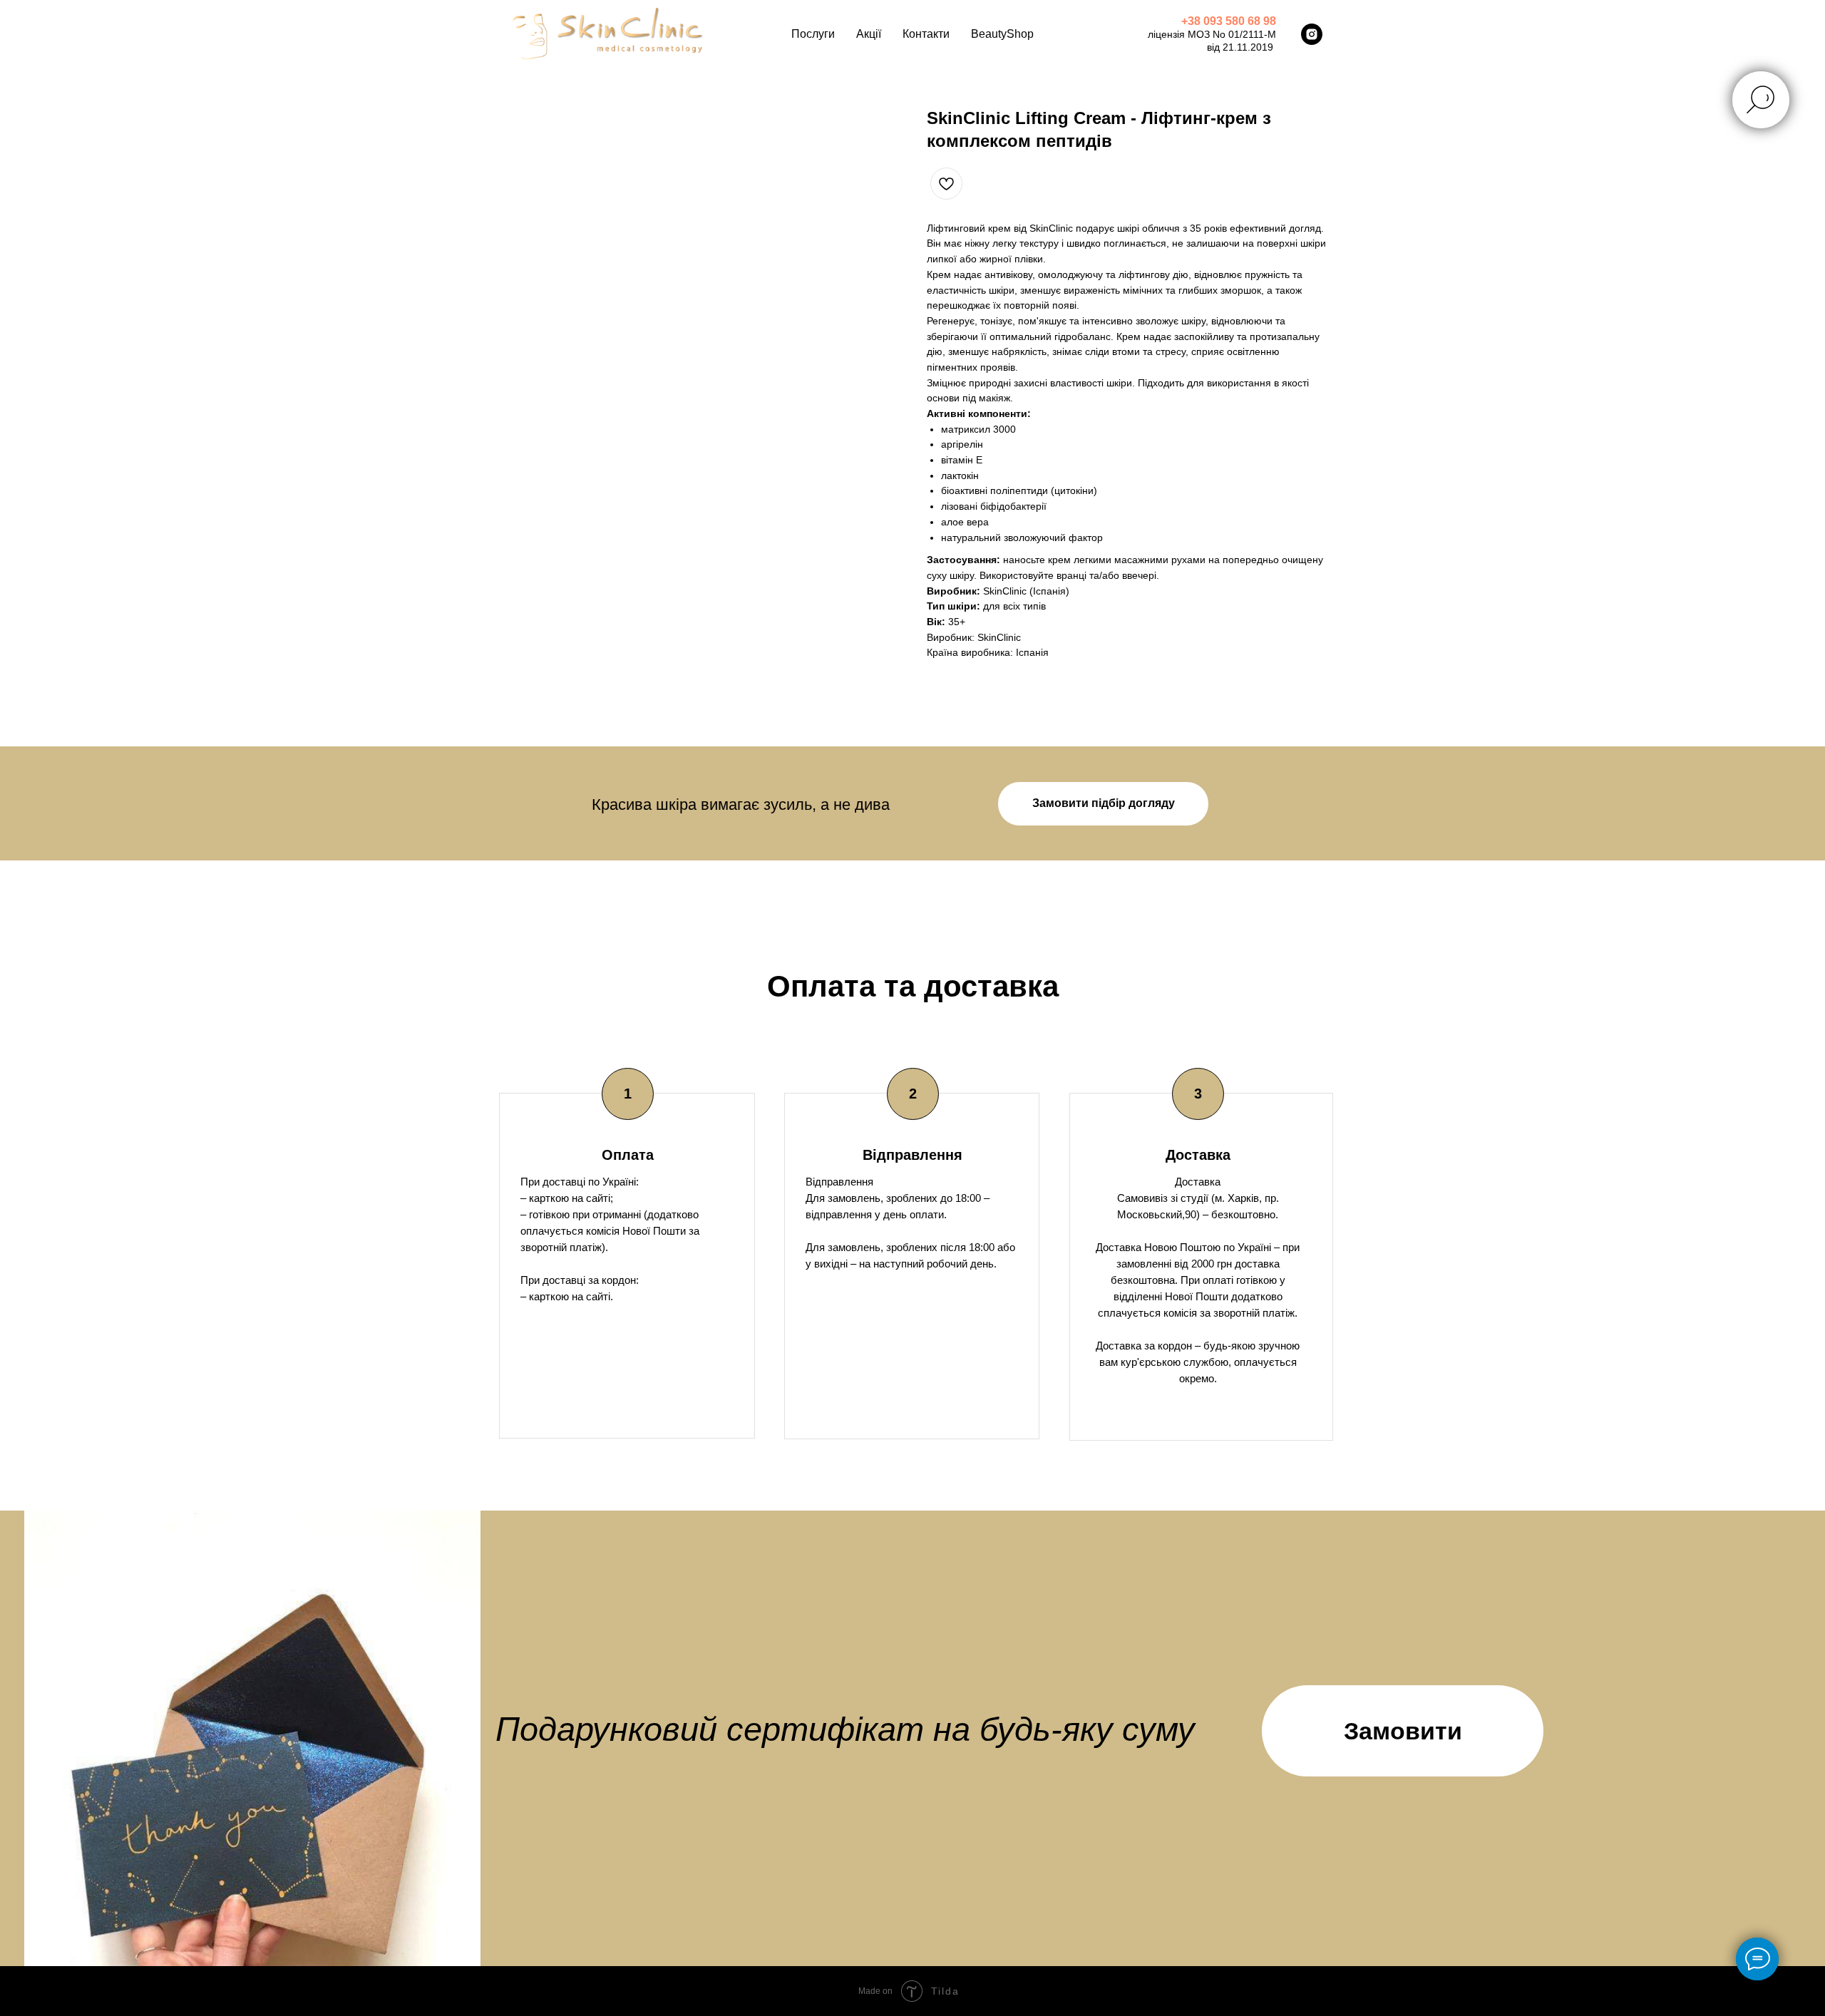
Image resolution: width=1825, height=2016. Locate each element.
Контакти (926, 34)
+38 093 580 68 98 (1229, 21)
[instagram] (1312, 34)
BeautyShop (1002, 34)
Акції (869, 34)
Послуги (813, 34)
